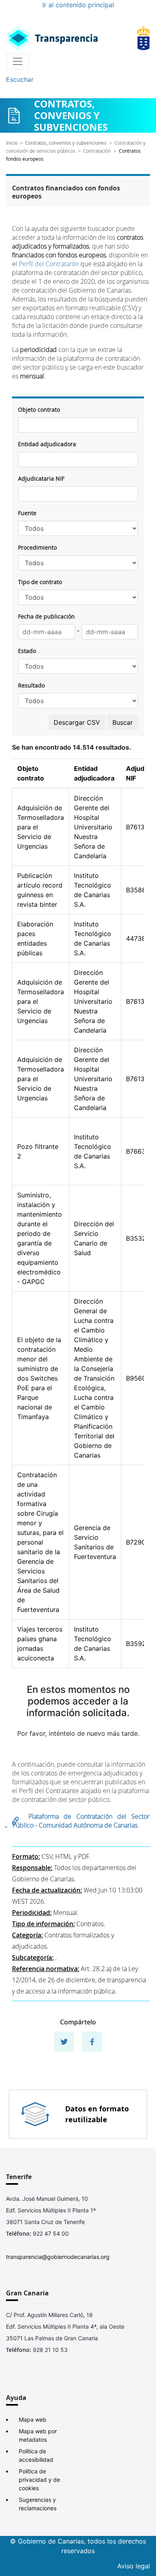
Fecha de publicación (46, 616)
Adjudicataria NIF (41, 478)
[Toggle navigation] (18, 61)
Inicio (12, 143)
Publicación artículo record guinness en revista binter (40, 890)
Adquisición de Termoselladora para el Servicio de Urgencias (41, 827)
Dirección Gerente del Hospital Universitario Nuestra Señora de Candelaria (93, 827)
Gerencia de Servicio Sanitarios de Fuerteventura (95, 1542)
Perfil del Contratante (49, 264)
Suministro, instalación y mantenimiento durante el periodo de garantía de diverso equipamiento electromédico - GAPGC (40, 1238)
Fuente (27, 513)
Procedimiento (37, 547)
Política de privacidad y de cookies (39, 2480)
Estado (27, 651)
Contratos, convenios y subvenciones (66, 143)
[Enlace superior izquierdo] (52, 38)
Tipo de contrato (40, 582)
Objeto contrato (39, 409)
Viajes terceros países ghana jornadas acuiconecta (40, 1644)
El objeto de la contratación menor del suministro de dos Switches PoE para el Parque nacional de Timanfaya (39, 1378)
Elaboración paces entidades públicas (35, 938)
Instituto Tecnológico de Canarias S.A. (93, 890)
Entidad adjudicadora (47, 444)
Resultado (31, 685)
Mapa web (33, 2419)
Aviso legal (134, 2566)
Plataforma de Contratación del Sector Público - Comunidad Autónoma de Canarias (81, 1821)
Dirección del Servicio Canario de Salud (94, 1238)
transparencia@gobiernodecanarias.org (58, 2257)
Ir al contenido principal (78, 5)
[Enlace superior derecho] (144, 38)
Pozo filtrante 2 (38, 1151)
